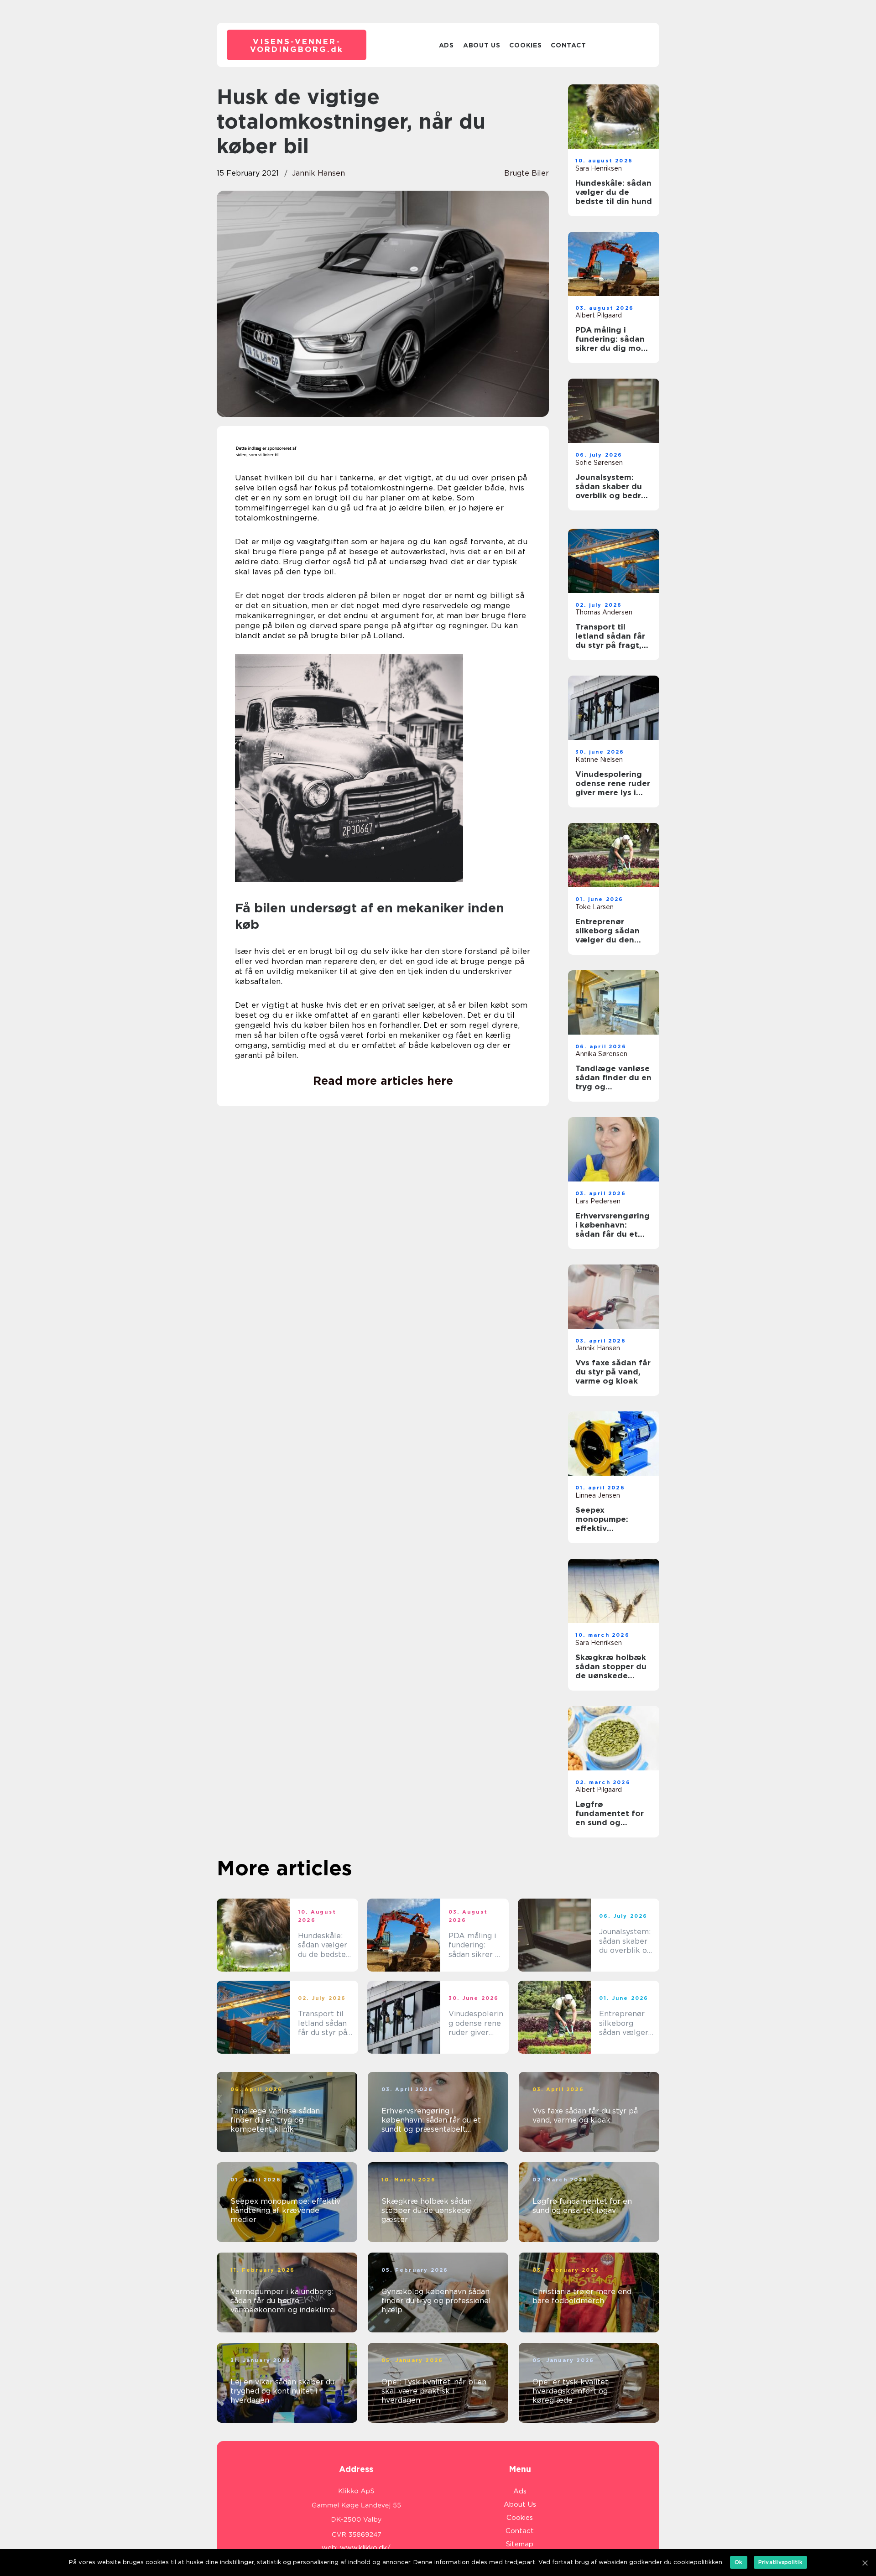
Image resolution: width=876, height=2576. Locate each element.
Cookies (525, 45)
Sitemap (520, 2544)
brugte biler (527, 173)
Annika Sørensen (601, 1054)
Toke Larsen (594, 907)
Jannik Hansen (318, 173)
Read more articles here (383, 1081)
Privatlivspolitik (780, 2562)
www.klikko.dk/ (365, 2548)
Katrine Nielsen (599, 760)
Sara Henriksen (599, 168)
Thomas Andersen (604, 612)
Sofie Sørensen (599, 463)
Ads (446, 45)
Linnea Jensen (598, 1495)
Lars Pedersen (598, 1201)
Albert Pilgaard (599, 315)
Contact (568, 45)
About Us (482, 45)
